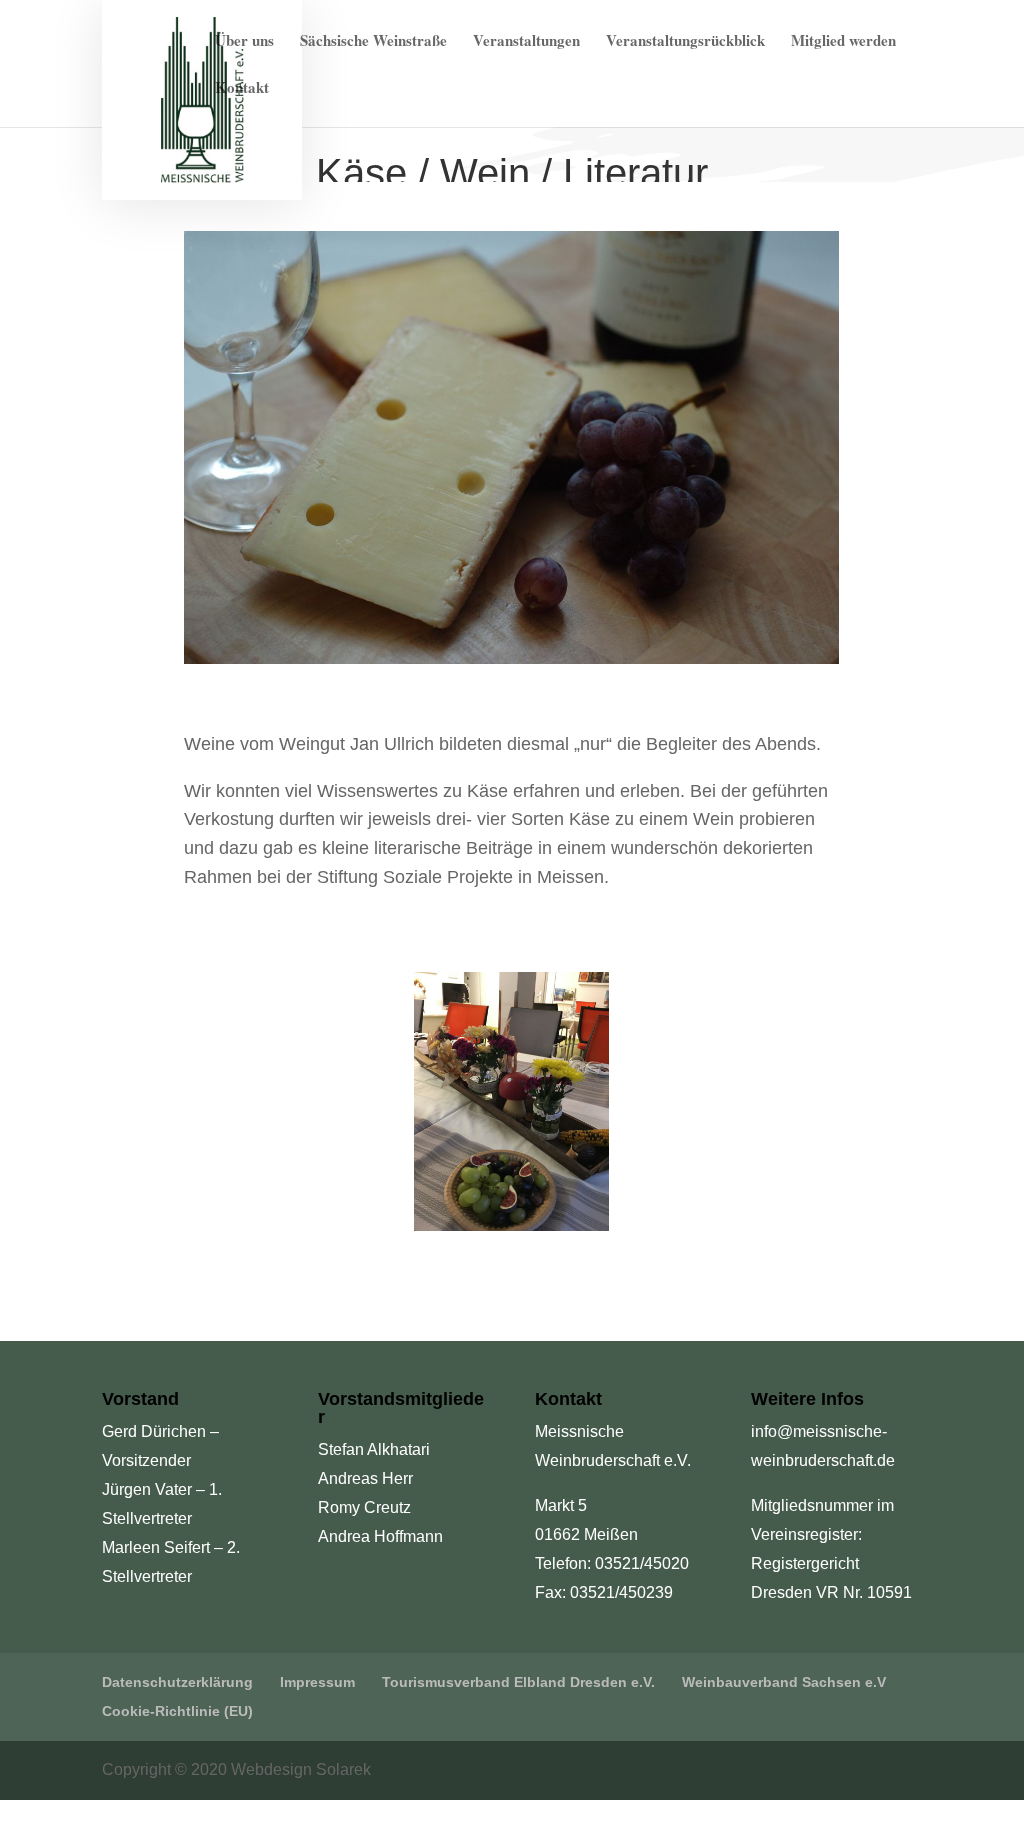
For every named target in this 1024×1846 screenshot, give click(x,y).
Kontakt (242, 89)
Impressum (317, 1682)
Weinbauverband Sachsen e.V (784, 1682)
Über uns (244, 42)
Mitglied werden (843, 42)
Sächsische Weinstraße (373, 42)
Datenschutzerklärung (177, 1682)
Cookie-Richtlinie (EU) (177, 1711)
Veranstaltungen (526, 42)
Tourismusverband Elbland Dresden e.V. (518, 1682)
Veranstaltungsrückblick (685, 42)
